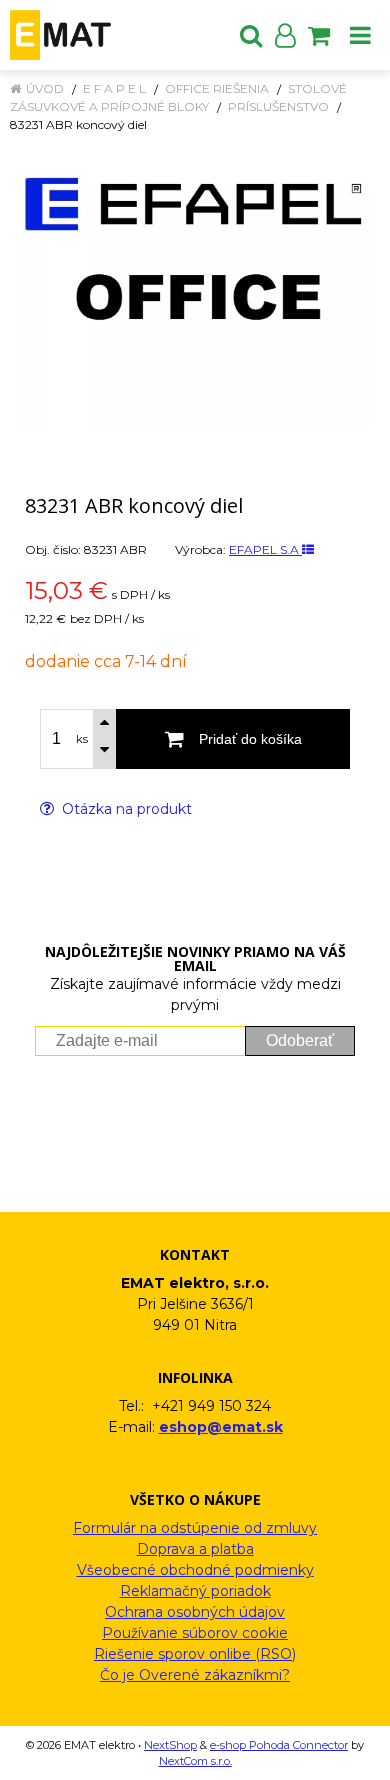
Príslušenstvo (278, 106)
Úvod (45, 88)
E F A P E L (114, 88)
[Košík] (319, 35)
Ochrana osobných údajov (195, 1612)
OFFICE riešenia (217, 88)
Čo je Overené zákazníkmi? (195, 1675)
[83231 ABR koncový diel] (195, 290)
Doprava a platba (195, 1549)
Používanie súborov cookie (195, 1633)
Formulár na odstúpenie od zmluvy (195, 1528)
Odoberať (300, 1040)
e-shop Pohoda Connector (279, 1745)
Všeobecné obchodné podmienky (195, 1570)
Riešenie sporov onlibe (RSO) (195, 1654)
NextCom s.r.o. (195, 1761)
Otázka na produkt (125, 809)
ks (82, 739)
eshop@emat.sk (221, 1427)
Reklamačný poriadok (195, 1591)
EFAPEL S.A (265, 549)
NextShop (170, 1745)
